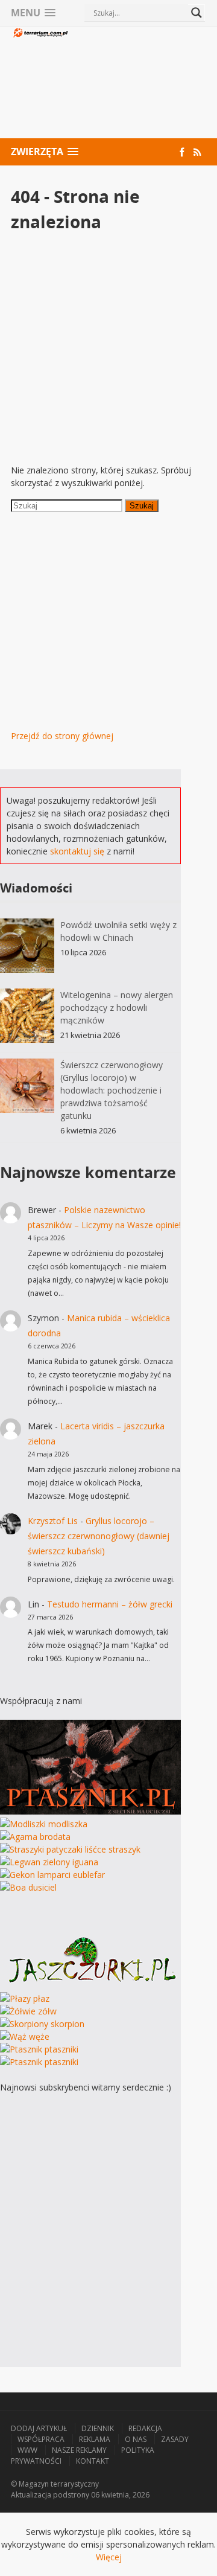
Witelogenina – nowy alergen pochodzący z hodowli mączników (117, 1008)
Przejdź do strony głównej (62, 736)
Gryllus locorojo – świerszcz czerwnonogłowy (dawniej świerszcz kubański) (99, 1536)
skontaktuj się (77, 851)
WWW (27, 2450)
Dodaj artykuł (39, 2428)
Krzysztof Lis (53, 1521)
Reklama (95, 2439)
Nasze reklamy (79, 2450)
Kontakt (93, 2461)
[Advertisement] (138, 84)
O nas (136, 2439)
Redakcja (145, 2428)
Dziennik (98, 2428)
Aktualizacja (31, 2495)
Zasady (175, 2439)
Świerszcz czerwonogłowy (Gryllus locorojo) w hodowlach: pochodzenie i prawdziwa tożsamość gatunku (112, 1090)
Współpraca (41, 2439)
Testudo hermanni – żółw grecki (110, 1604)
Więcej (109, 2557)
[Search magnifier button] (197, 13)
